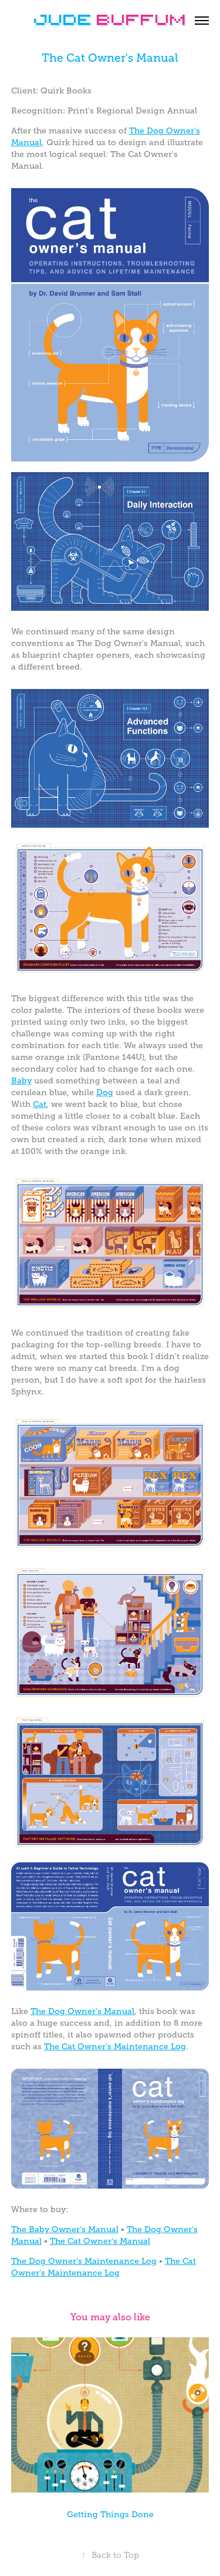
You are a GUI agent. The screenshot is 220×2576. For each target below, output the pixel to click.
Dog (105, 1092)
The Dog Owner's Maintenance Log (84, 2261)
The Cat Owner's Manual (100, 2241)
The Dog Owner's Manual (82, 2011)
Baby (21, 1080)
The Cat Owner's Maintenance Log (115, 2046)
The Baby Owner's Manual (65, 2229)
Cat (40, 1104)
